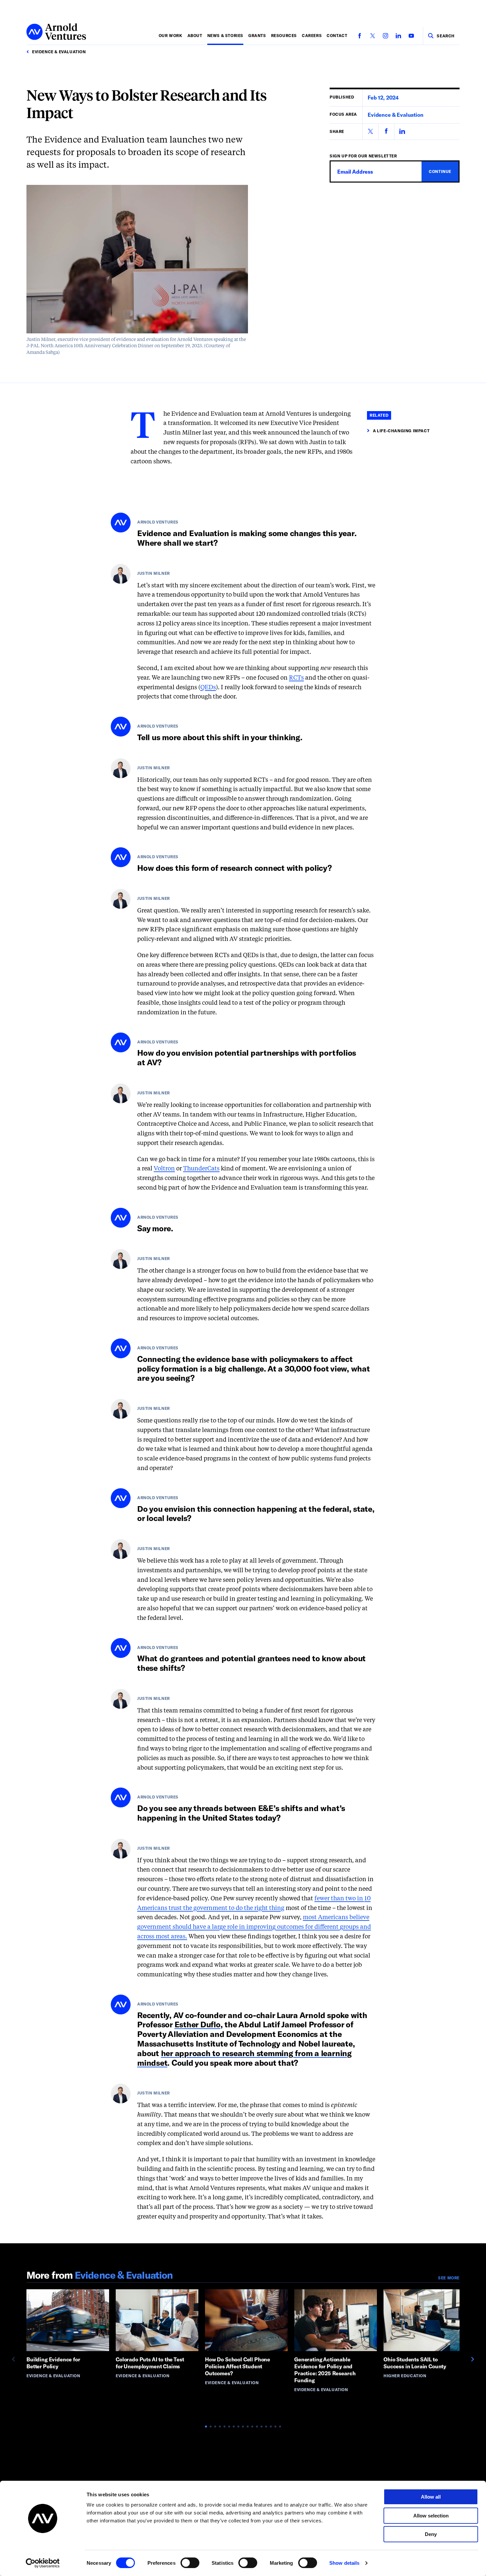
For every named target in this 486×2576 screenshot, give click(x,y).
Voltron (164, 1169)
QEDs (208, 688)
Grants (257, 35)
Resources (284, 35)
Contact (337, 35)
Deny (431, 2534)
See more (449, 2278)
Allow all (431, 2497)
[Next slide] (472, 2359)
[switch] (190, 2563)
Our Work (171, 35)
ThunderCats (201, 1169)
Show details (344, 2563)
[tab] (206, 2427)
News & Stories (225, 35)
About (195, 35)
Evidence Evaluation (396, 115)
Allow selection (431, 2516)
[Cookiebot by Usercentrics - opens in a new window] (43, 2563)
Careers (312, 35)
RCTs (296, 678)
